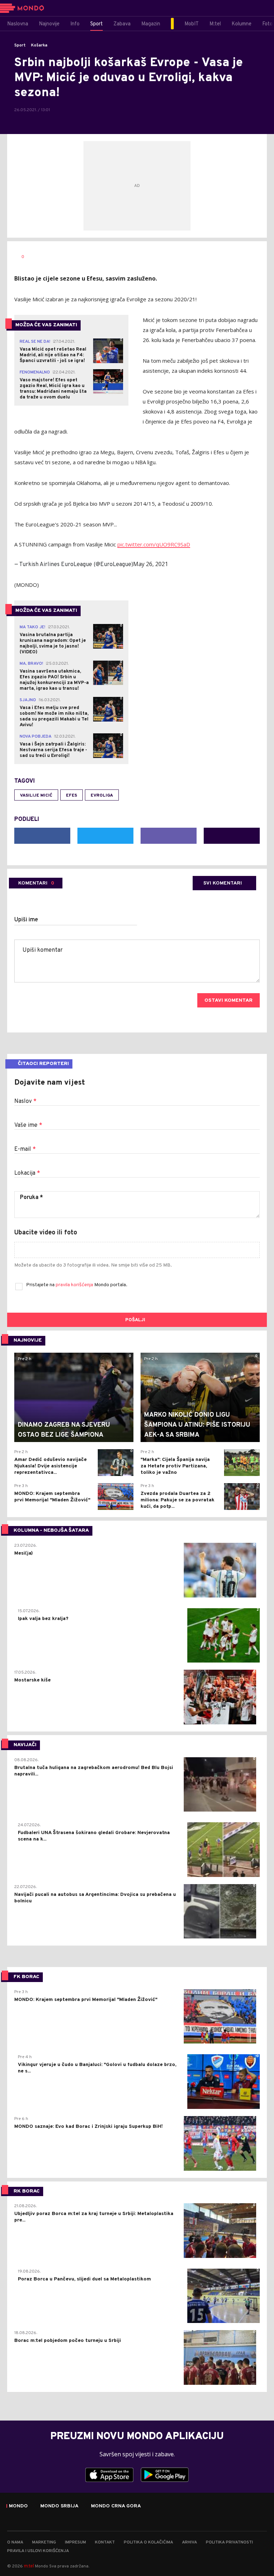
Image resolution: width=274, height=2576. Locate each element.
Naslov (25, 1101)
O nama (15, 2542)
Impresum (75, 2542)
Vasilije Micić (36, 796)
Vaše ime (28, 1125)
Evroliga (102, 796)
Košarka (39, 45)
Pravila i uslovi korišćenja (38, 2551)
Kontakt (105, 2542)
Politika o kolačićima (148, 2542)
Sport (20, 45)
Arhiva (189, 2542)
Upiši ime (26, 920)
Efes (72, 796)
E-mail (25, 1149)
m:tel (29, 2566)
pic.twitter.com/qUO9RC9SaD (154, 544)
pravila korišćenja (75, 1285)
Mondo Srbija (59, 2506)
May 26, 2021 (151, 564)
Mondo (18, 2506)
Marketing (44, 2542)
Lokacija (27, 1173)
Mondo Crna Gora (116, 2506)
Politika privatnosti (229, 2542)
